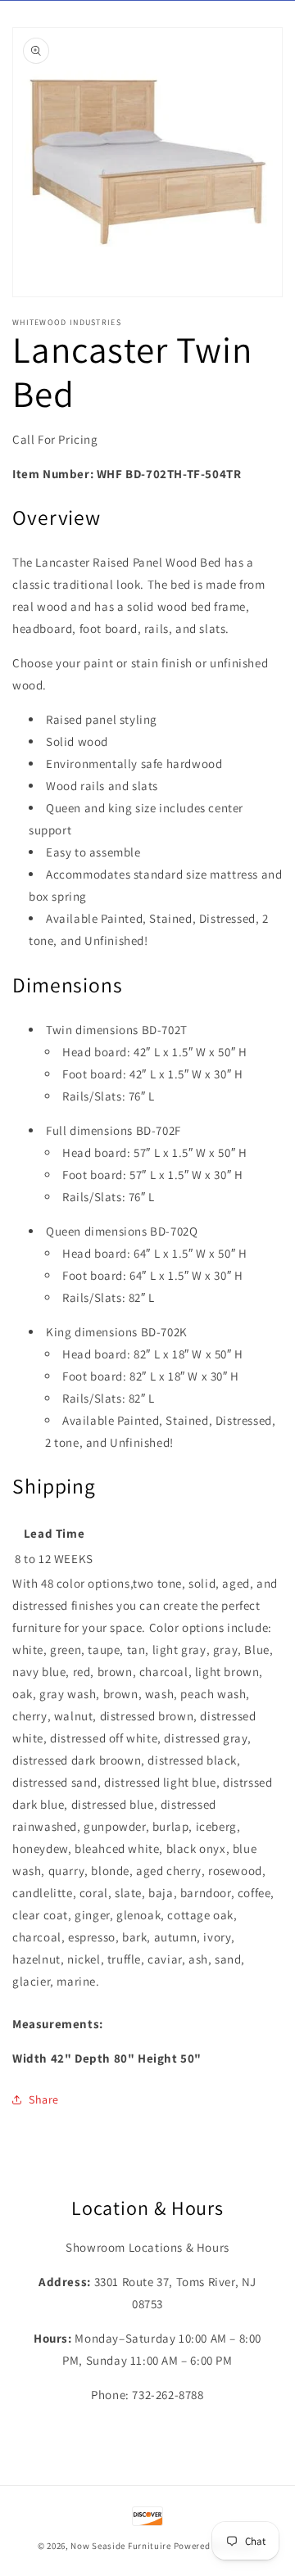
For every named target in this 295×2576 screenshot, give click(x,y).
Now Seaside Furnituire (120, 2546)
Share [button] (44, 2099)
